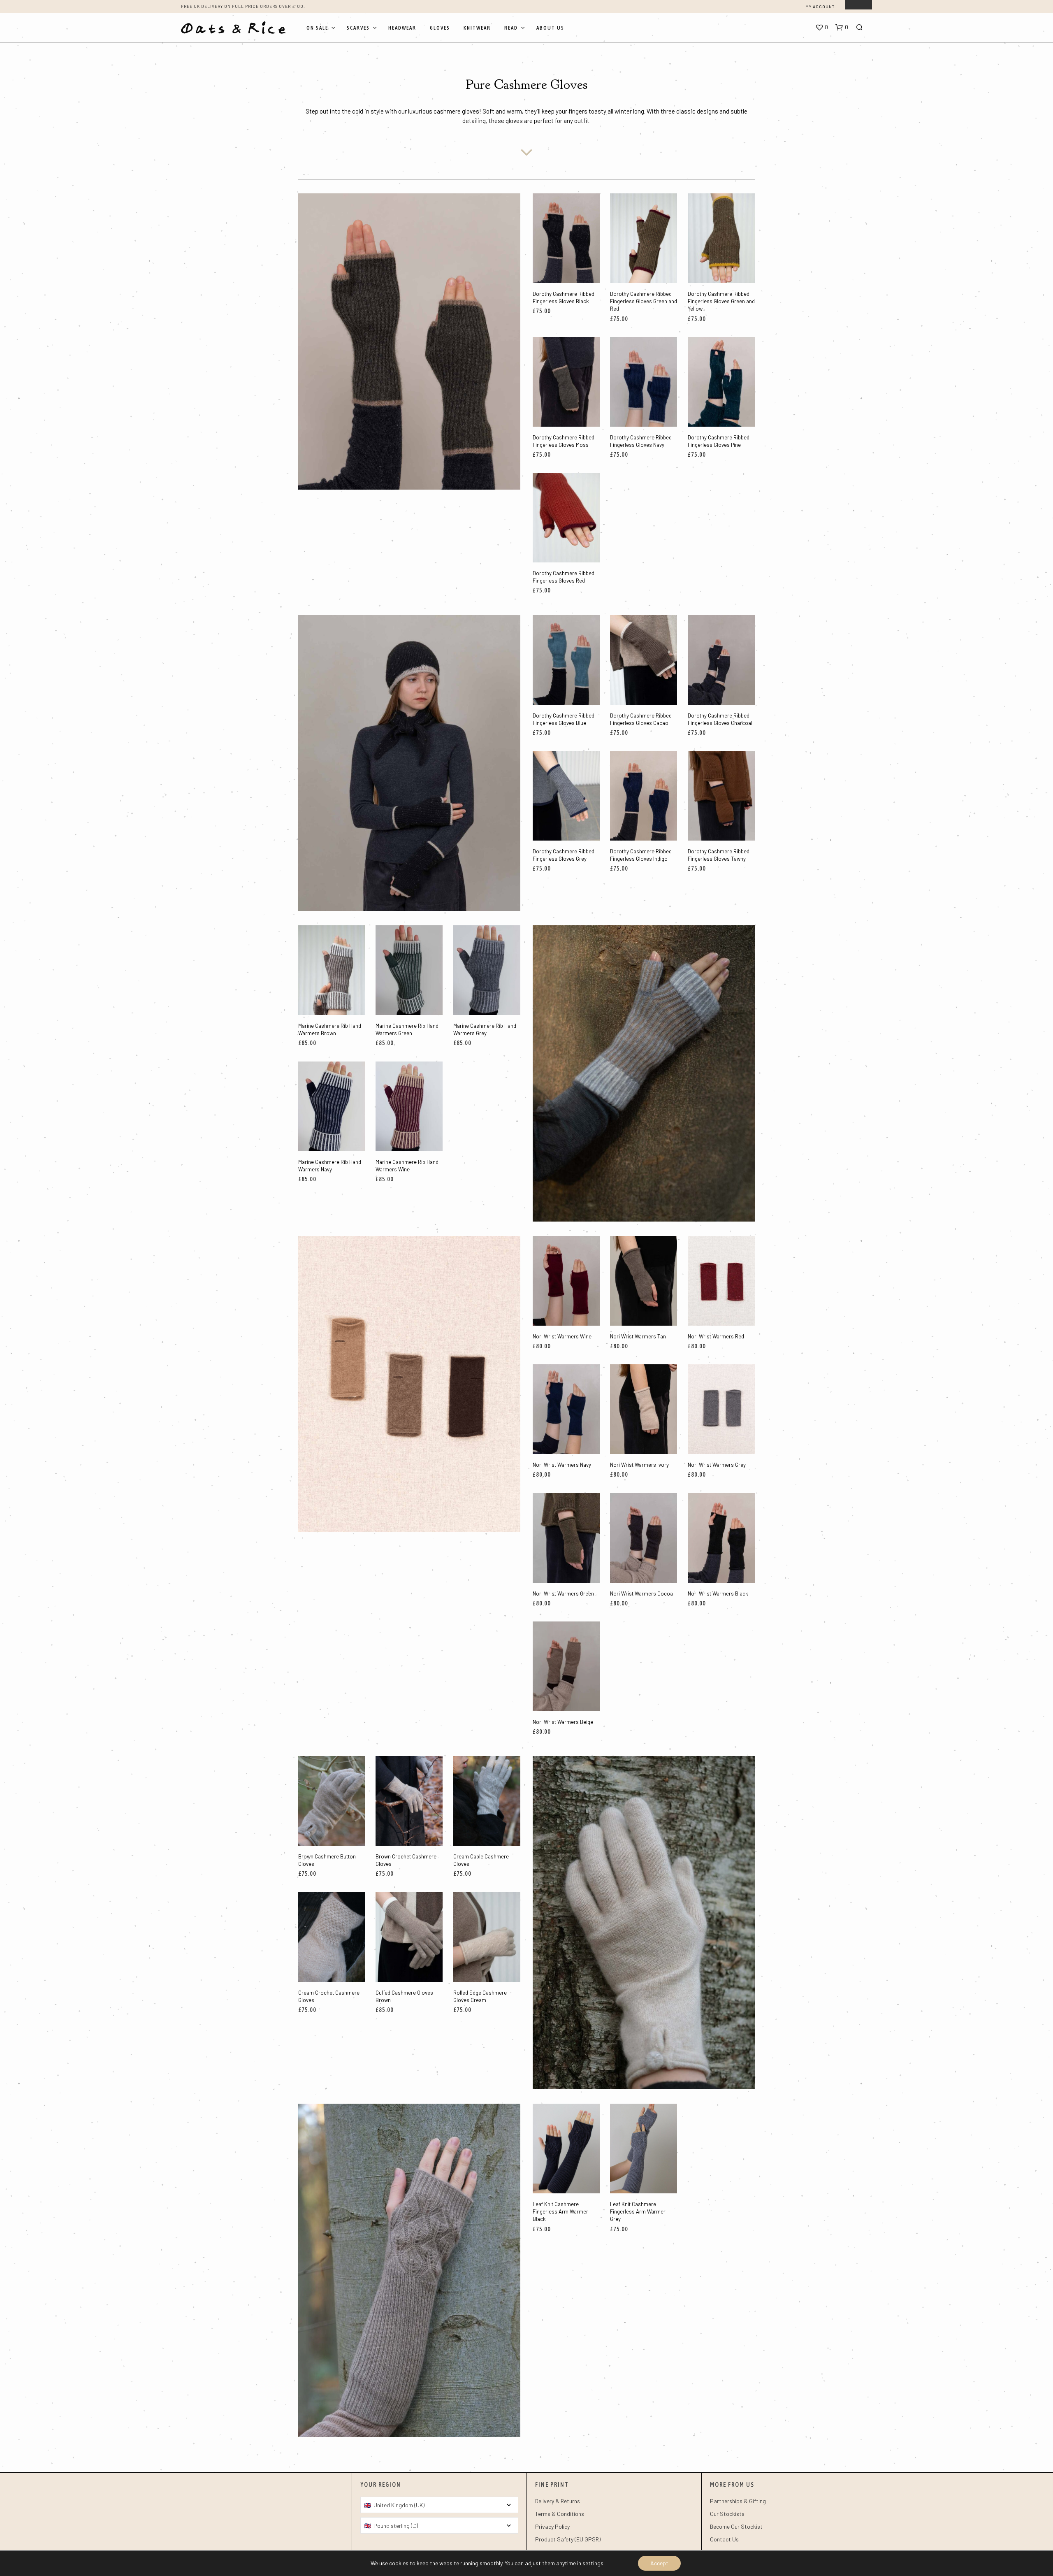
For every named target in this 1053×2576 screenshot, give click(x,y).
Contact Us (724, 2539)
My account (820, 7)
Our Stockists (727, 2514)
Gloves (440, 28)
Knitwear (477, 28)
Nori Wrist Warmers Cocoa (641, 1593)
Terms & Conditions (560, 2514)
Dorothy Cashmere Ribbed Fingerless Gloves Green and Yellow (721, 301)
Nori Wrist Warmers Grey (717, 1465)
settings (593, 2563)
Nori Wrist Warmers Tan (638, 1336)
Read (511, 28)
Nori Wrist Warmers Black (718, 1593)
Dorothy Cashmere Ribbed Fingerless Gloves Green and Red (644, 301)
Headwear (402, 28)
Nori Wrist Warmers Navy (562, 1465)
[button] (822, 28)
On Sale (317, 28)
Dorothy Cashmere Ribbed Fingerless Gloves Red (564, 577)
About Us (550, 28)
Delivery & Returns (558, 2501)
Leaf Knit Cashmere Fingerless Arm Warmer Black (560, 2211)
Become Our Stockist (736, 2526)
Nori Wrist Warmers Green (563, 1593)
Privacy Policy (552, 2526)
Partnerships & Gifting (738, 2501)
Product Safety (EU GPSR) (568, 2539)
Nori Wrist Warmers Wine (562, 1336)
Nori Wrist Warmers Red (716, 1336)
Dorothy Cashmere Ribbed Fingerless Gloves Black (564, 297)
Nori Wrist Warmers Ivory (639, 1465)
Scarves (358, 28)
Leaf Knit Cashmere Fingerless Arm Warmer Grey (638, 2211)
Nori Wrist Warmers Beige (563, 1722)
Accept (659, 2563)
